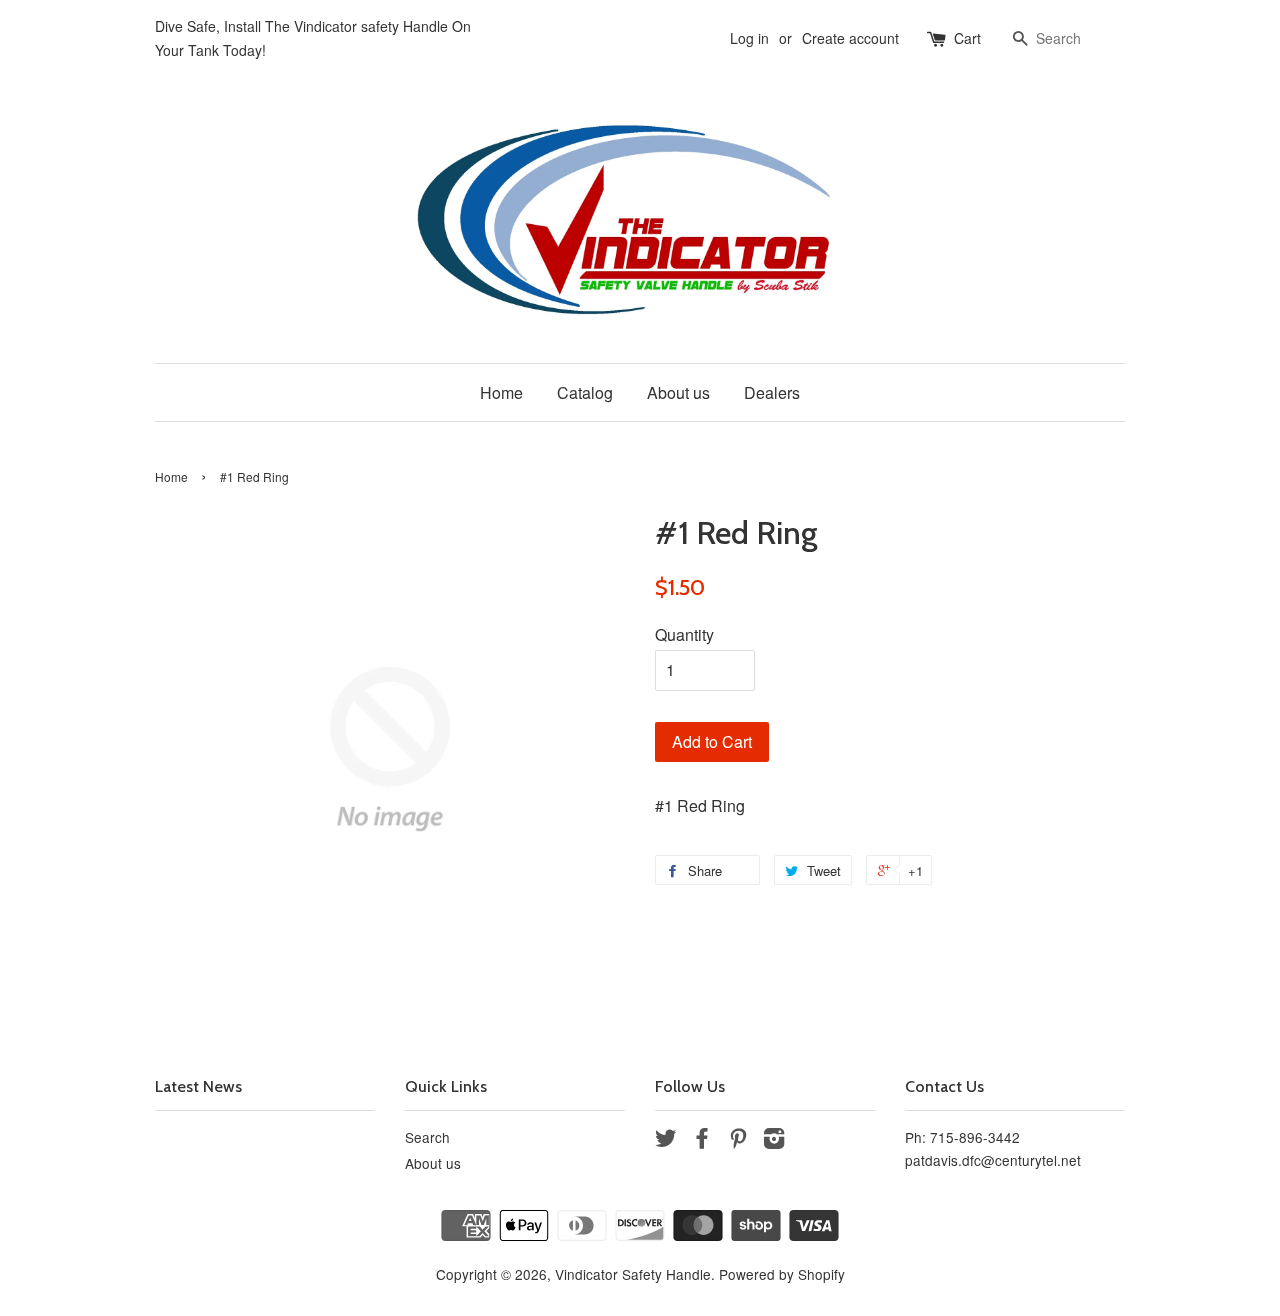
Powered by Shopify (782, 1274)
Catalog (585, 392)
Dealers (772, 392)
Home (501, 392)
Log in (749, 38)
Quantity (684, 634)
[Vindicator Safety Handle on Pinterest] (738, 1141)
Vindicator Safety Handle (633, 1274)
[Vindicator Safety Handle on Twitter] (666, 1141)
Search (427, 1137)
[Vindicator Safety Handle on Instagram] (774, 1141)
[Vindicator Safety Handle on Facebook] (702, 1141)
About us (678, 392)
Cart (967, 38)
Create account (850, 38)
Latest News (198, 1086)
